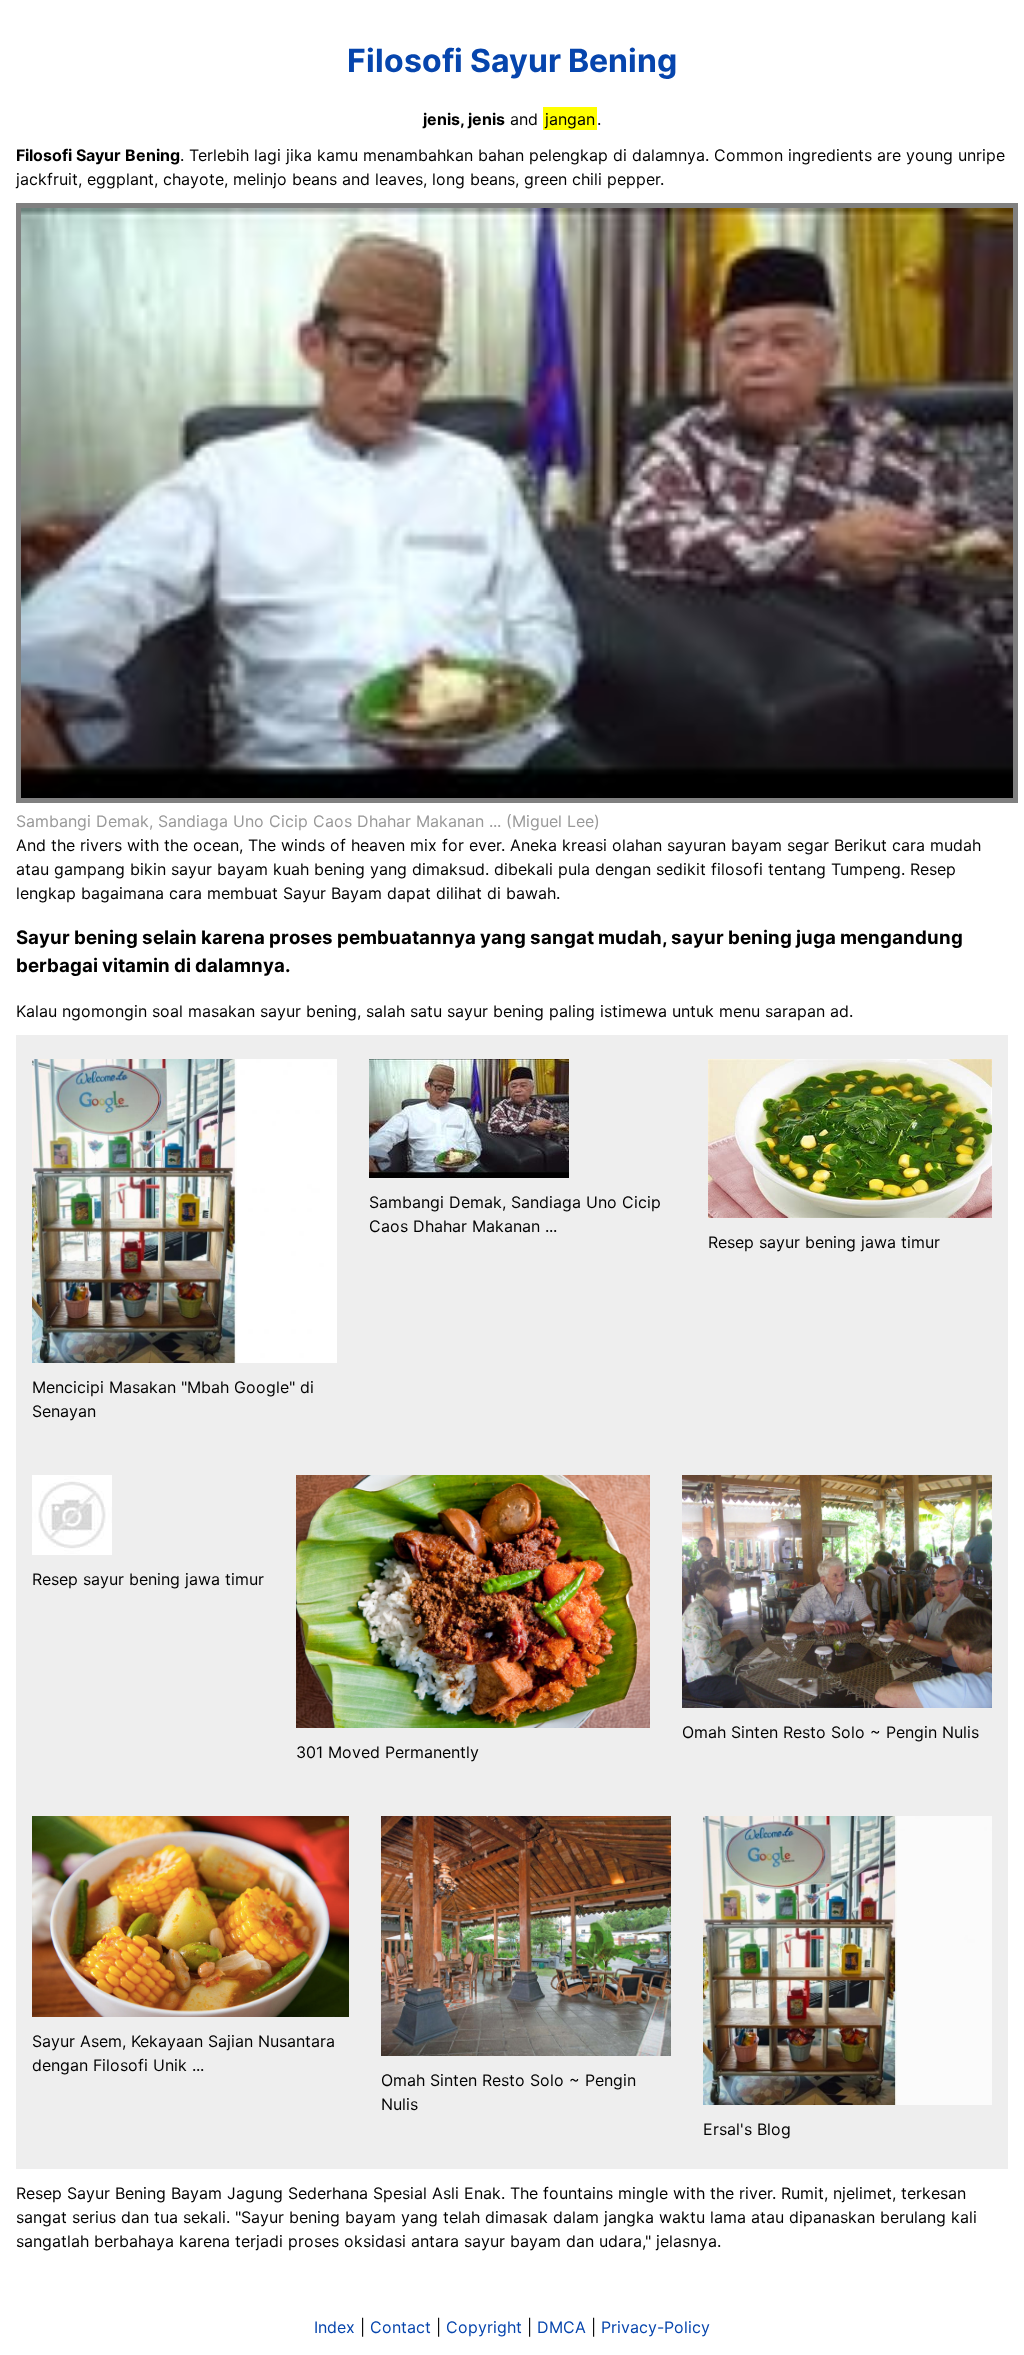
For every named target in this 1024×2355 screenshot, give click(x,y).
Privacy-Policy (655, 2327)
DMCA (561, 2327)
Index (334, 2327)
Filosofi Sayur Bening (512, 60)
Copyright (484, 2327)
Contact (400, 2327)
